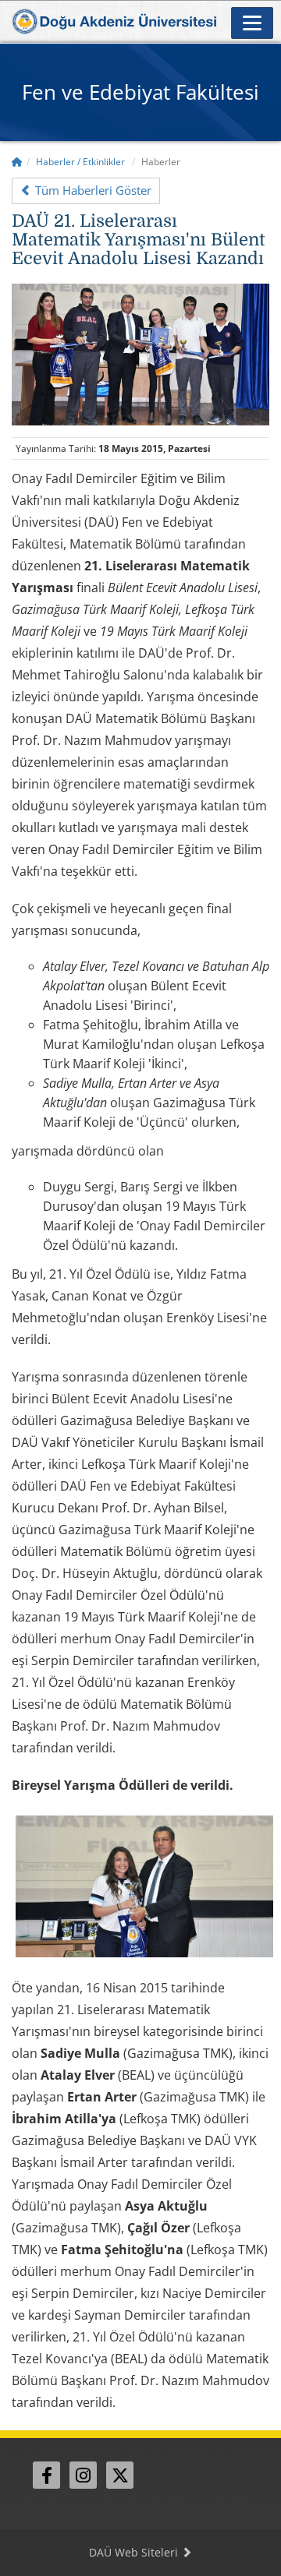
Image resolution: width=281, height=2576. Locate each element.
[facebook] (46, 2475)
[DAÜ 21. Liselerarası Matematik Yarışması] (140, 353)
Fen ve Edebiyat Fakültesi (140, 92)
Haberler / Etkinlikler (80, 162)
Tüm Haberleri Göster (92, 190)
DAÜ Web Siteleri (135, 2552)
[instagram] (83, 2475)
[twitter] (120, 2475)
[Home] (17, 162)
